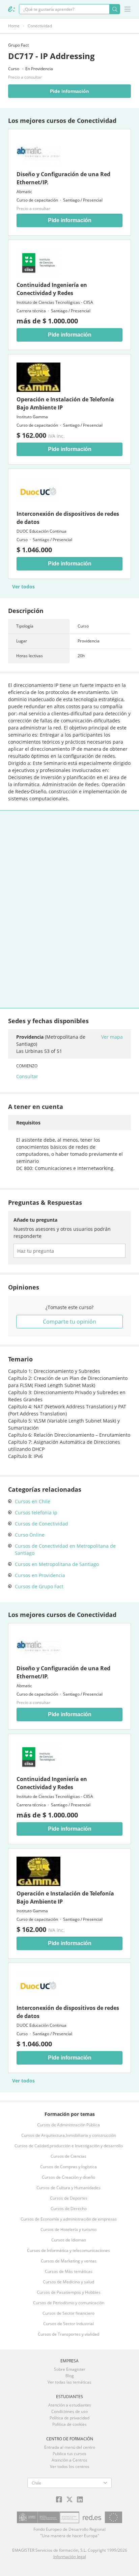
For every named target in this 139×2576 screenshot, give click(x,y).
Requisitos (28, 1123)
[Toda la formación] (11, 9)
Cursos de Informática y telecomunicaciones (68, 2250)
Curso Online (30, 1535)
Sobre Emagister (70, 2369)
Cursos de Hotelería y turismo (68, 2229)
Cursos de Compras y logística (68, 2167)
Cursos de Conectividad (41, 1524)
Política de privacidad (69, 2418)
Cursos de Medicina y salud (68, 2282)
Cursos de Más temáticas (69, 2271)
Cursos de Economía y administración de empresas (69, 2219)
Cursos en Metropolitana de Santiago (57, 1564)
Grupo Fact (18, 45)
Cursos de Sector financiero (68, 2313)
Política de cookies (69, 2424)
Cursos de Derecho (69, 2209)
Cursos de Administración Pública (68, 2125)
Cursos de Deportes (69, 2198)
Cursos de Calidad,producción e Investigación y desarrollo (69, 2146)
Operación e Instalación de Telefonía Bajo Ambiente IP (65, 403)
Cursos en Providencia (40, 1575)
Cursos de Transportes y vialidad (68, 2334)
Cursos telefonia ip (36, 1512)
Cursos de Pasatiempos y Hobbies (69, 2292)
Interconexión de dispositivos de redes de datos (68, 518)
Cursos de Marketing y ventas (69, 2261)
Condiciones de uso (69, 2411)
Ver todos (23, 587)
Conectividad (40, 26)
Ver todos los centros (70, 2466)
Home (14, 26)
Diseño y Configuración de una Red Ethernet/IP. (63, 178)
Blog (70, 2376)
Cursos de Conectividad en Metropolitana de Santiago (65, 1549)
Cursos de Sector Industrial (68, 2324)
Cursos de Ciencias (68, 2156)
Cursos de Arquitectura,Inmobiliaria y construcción (69, 2135)
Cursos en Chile (33, 1501)
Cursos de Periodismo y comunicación (69, 2303)
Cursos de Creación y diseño (68, 2177)
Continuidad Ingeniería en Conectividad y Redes (52, 289)
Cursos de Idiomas (69, 2240)
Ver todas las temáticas (69, 2382)
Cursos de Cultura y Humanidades (68, 2188)
